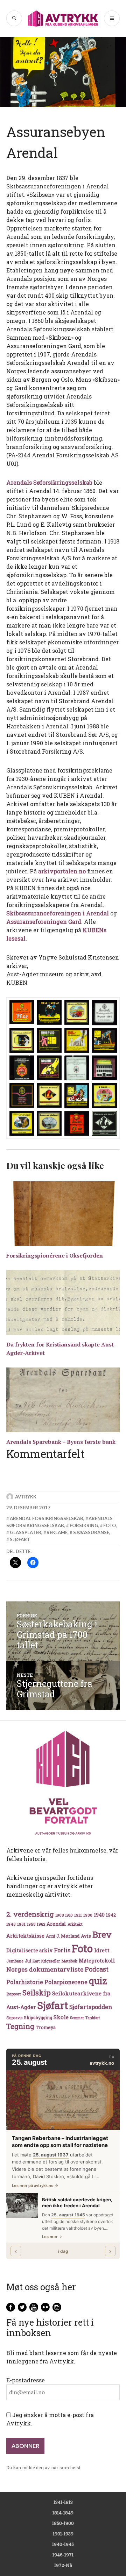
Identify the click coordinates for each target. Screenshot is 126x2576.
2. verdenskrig (30, 1914)
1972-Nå (63, 2565)
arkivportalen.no (63, 871)
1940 (99, 1915)
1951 (21, 1924)
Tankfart (93, 2018)
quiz (98, 1981)
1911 (78, 1915)
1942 (111, 1915)
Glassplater (26, 1532)
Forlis (62, 1950)
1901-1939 (63, 2534)
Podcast (97, 1969)
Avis (86, 1936)
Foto (110, 1525)
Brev (102, 1934)
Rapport (14, 1994)
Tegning (20, 2026)
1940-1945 (63, 2544)
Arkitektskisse (25, 1936)
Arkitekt (75, 1924)
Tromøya (46, 2027)
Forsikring (84, 1525)
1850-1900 (63, 2523)
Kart (36, 1961)
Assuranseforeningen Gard (44, 922)
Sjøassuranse (91, 1532)
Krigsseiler (51, 1961)
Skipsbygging (38, 2017)
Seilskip (37, 1993)
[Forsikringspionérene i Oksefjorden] (63, 1214)
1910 (69, 1915)
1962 (41, 1924)
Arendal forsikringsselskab (47, 1518)
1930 (88, 1915)
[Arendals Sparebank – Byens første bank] (63, 1400)
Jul (28, 1961)
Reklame (57, 1532)
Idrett (102, 1950)
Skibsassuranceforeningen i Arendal (58, 913)
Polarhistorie (25, 1982)
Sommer (77, 2018)
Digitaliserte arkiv (29, 1951)
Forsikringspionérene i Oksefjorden (55, 1255)
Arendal (56, 1924)
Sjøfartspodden (91, 2007)
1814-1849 (63, 2513)
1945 (11, 1924)
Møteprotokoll (97, 1961)
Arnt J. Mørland (63, 1936)
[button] (22, 1013)
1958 (31, 1924)
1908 (59, 1915)
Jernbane (15, 1961)
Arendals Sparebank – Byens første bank (61, 1442)
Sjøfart (20, 1539)
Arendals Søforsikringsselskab (49, 482)
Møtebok (69, 1961)
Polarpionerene (66, 1982)
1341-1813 (63, 2502)
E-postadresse (26, 2380)
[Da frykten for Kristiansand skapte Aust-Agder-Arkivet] (63, 1303)
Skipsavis (14, 2018)
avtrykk (26, 1497)
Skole (61, 2017)
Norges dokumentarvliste (45, 1969)
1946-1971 (63, 2555)
